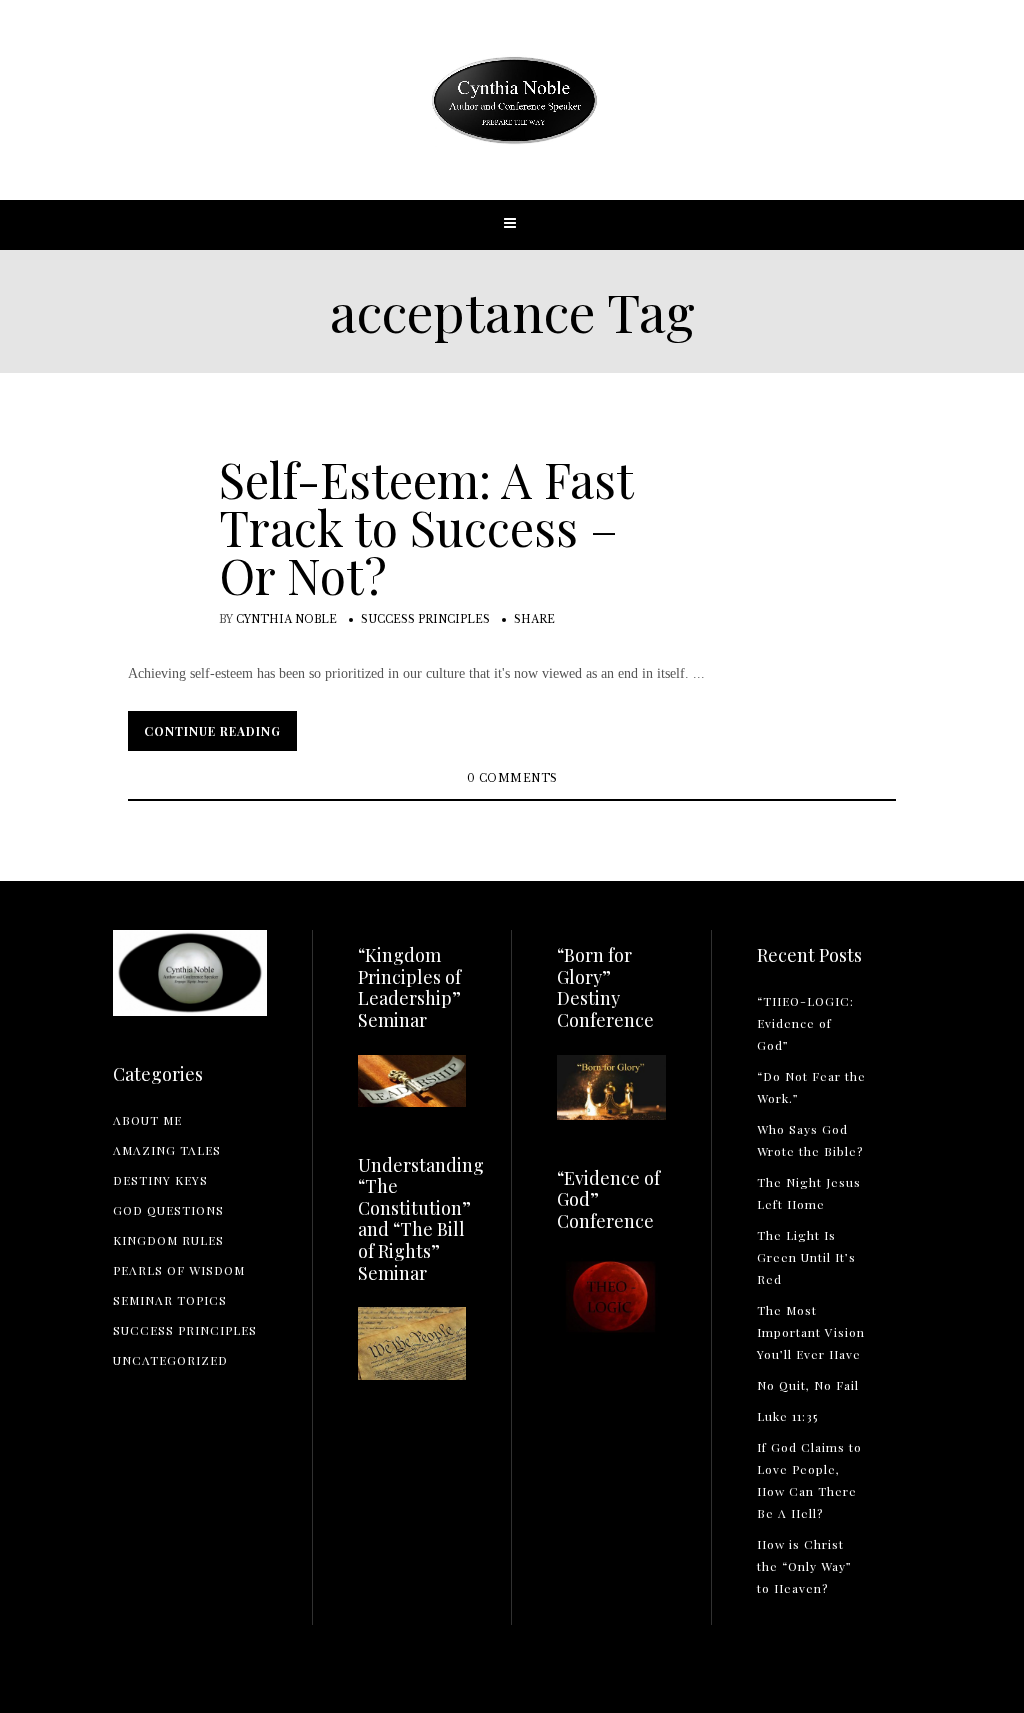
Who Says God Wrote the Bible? (810, 1140)
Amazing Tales (167, 1150)
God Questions (168, 1210)
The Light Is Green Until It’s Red (806, 1257)
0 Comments (512, 778)
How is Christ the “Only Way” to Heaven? (804, 1566)
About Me (147, 1120)
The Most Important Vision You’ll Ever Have (811, 1332)
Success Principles (425, 619)
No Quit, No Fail (808, 1385)
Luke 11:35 (787, 1416)
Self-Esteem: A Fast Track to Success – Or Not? (426, 527)
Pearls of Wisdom (179, 1270)
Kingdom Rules (168, 1240)
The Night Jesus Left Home (809, 1193)
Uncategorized (170, 1360)
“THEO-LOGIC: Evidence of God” (805, 1023)
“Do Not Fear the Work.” (811, 1087)
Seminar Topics (170, 1300)
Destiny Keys (160, 1180)
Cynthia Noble (286, 619)
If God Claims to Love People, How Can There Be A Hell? (809, 1480)
